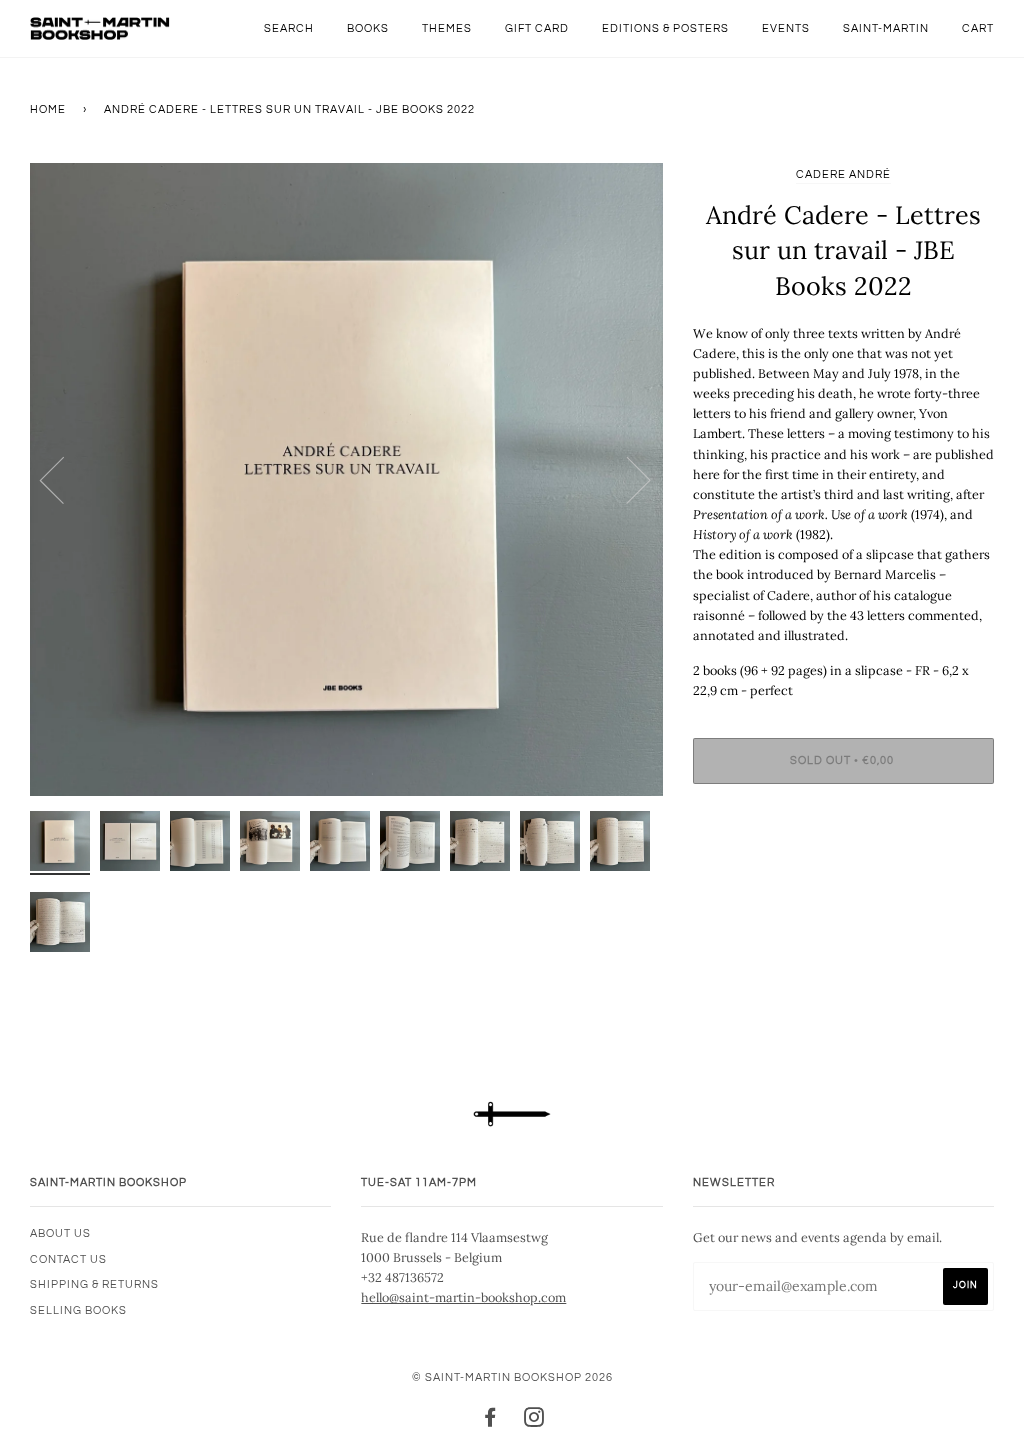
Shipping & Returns (94, 1284)
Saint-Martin (886, 28)
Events (786, 28)
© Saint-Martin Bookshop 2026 (512, 1377)
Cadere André (843, 174)
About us (60, 1233)
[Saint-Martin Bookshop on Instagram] (534, 1421)
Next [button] (626, 479)
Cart (978, 28)
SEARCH (289, 28)
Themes (447, 28)
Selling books (78, 1310)
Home (48, 109)
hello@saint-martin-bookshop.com (463, 1297)
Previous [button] (64, 479)
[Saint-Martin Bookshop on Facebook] (490, 1421)
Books (368, 28)
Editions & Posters (665, 28)
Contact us (68, 1259)
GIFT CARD (537, 28)
